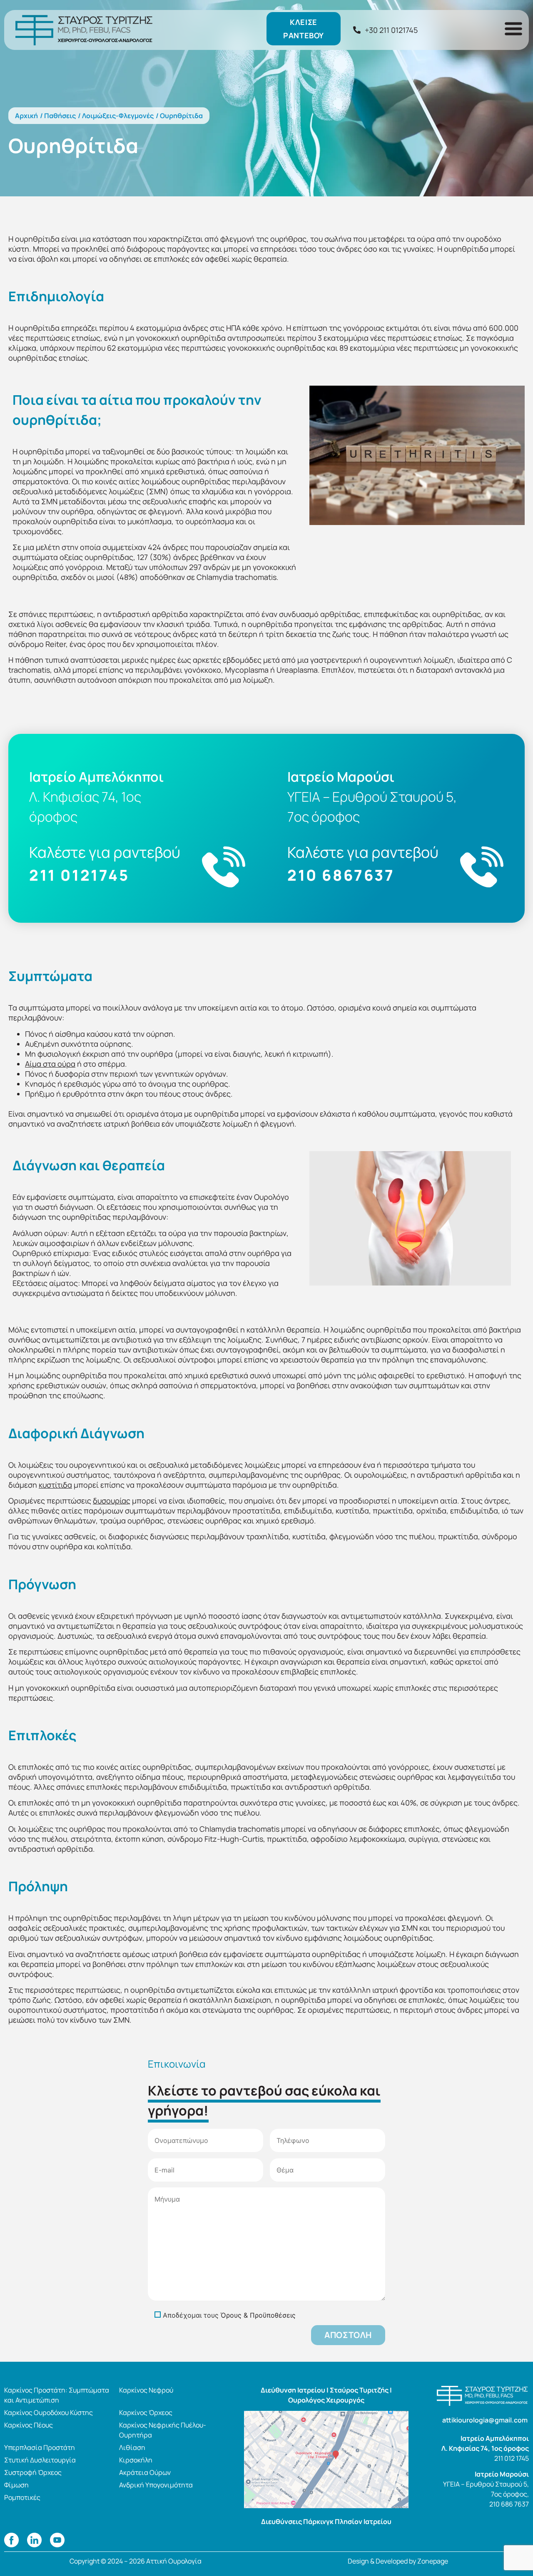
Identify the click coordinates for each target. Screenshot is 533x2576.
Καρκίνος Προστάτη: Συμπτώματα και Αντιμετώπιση (57, 2395)
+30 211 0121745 (391, 30)
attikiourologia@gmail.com (486, 2420)
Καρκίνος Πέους (29, 2425)
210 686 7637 (509, 2504)
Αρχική (26, 116)
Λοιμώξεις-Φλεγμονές (118, 116)
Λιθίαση (132, 2447)
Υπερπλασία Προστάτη (40, 2447)
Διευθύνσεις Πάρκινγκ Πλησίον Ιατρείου (326, 2522)
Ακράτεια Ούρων (145, 2472)
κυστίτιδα (55, 1485)
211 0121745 (79, 875)
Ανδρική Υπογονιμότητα (156, 2485)
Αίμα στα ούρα (50, 1064)
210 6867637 (341, 875)
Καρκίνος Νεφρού (146, 2390)
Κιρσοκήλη (136, 2460)
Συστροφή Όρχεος (33, 2472)
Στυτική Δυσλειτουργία (40, 2460)
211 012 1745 (512, 2458)
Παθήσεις (60, 116)
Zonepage (433, 2561)
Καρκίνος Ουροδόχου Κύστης (49, 2413)
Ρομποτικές (22, 2497)
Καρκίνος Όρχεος (146, 2413)
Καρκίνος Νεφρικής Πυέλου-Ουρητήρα (163, 2430)
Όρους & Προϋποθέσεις (258, 2315)
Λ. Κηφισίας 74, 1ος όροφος (485, 2448)
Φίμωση (16, 2485)
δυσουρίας (112, 1501)
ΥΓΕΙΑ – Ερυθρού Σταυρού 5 (485, 2484)
